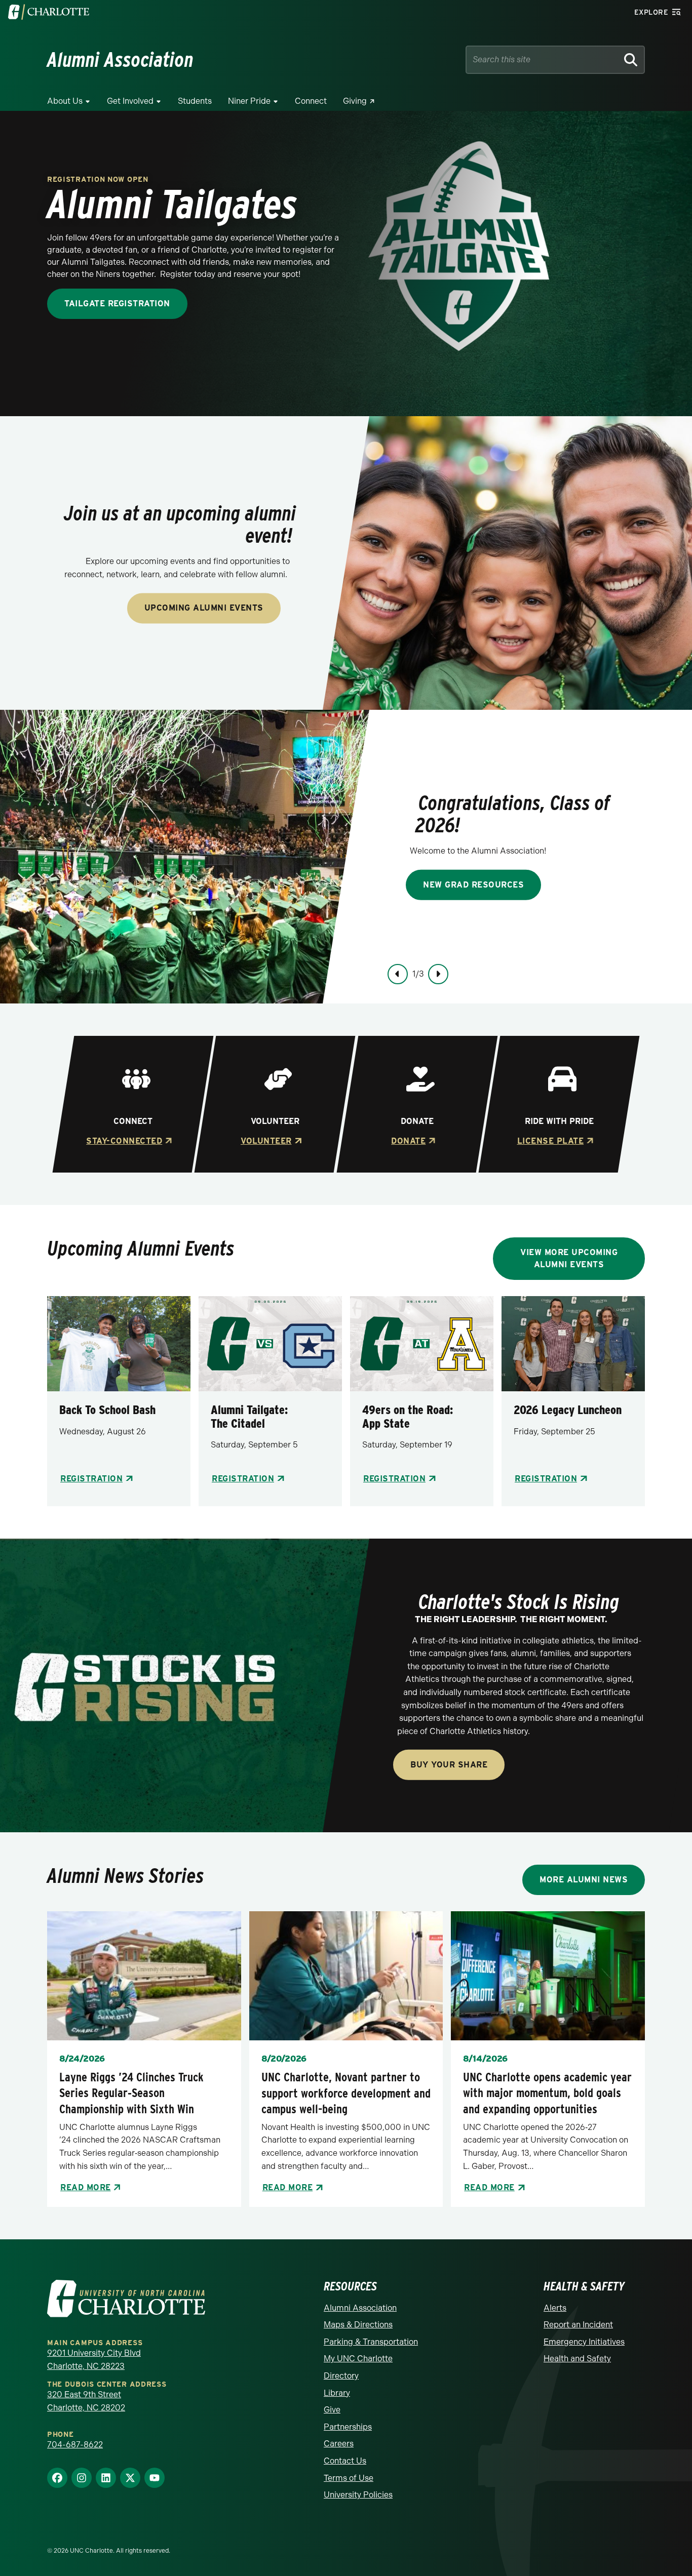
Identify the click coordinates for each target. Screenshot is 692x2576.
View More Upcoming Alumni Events (569, 1258)
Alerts (555, 2308)
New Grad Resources (473, 884)
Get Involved (130, 101)
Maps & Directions (358, 2325)
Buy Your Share (449, 1765)
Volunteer (266, 1141)
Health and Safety (577, 2359)
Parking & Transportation (371, 2342)
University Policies (358, 2495)
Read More (86, 2187)
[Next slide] (438, 974)
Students (195, 101)
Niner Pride (249, 101)
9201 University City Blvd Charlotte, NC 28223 (94, 2360)
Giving (355, 101)
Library (337, 2393)
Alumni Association (360, 2308)
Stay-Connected (124, 1141)
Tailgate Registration (117, 304)
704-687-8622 (75, 2445)
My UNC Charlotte (358, 2359)
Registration (91, 1479)
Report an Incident (578, 2325)
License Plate (550, 1141)
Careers (339, 2444)
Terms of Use (349, 2478)
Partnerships (348, 2427)
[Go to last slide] (398, 974)
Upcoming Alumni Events (204, 608)
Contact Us (345, 2461)
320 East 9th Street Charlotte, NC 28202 (86, 2401)
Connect (311, 101)
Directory (341, 2376)
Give (332, 2410)
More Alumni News (584, 1880)
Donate (408, 1141)
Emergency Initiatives (584, 2342)
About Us (65, 101)
